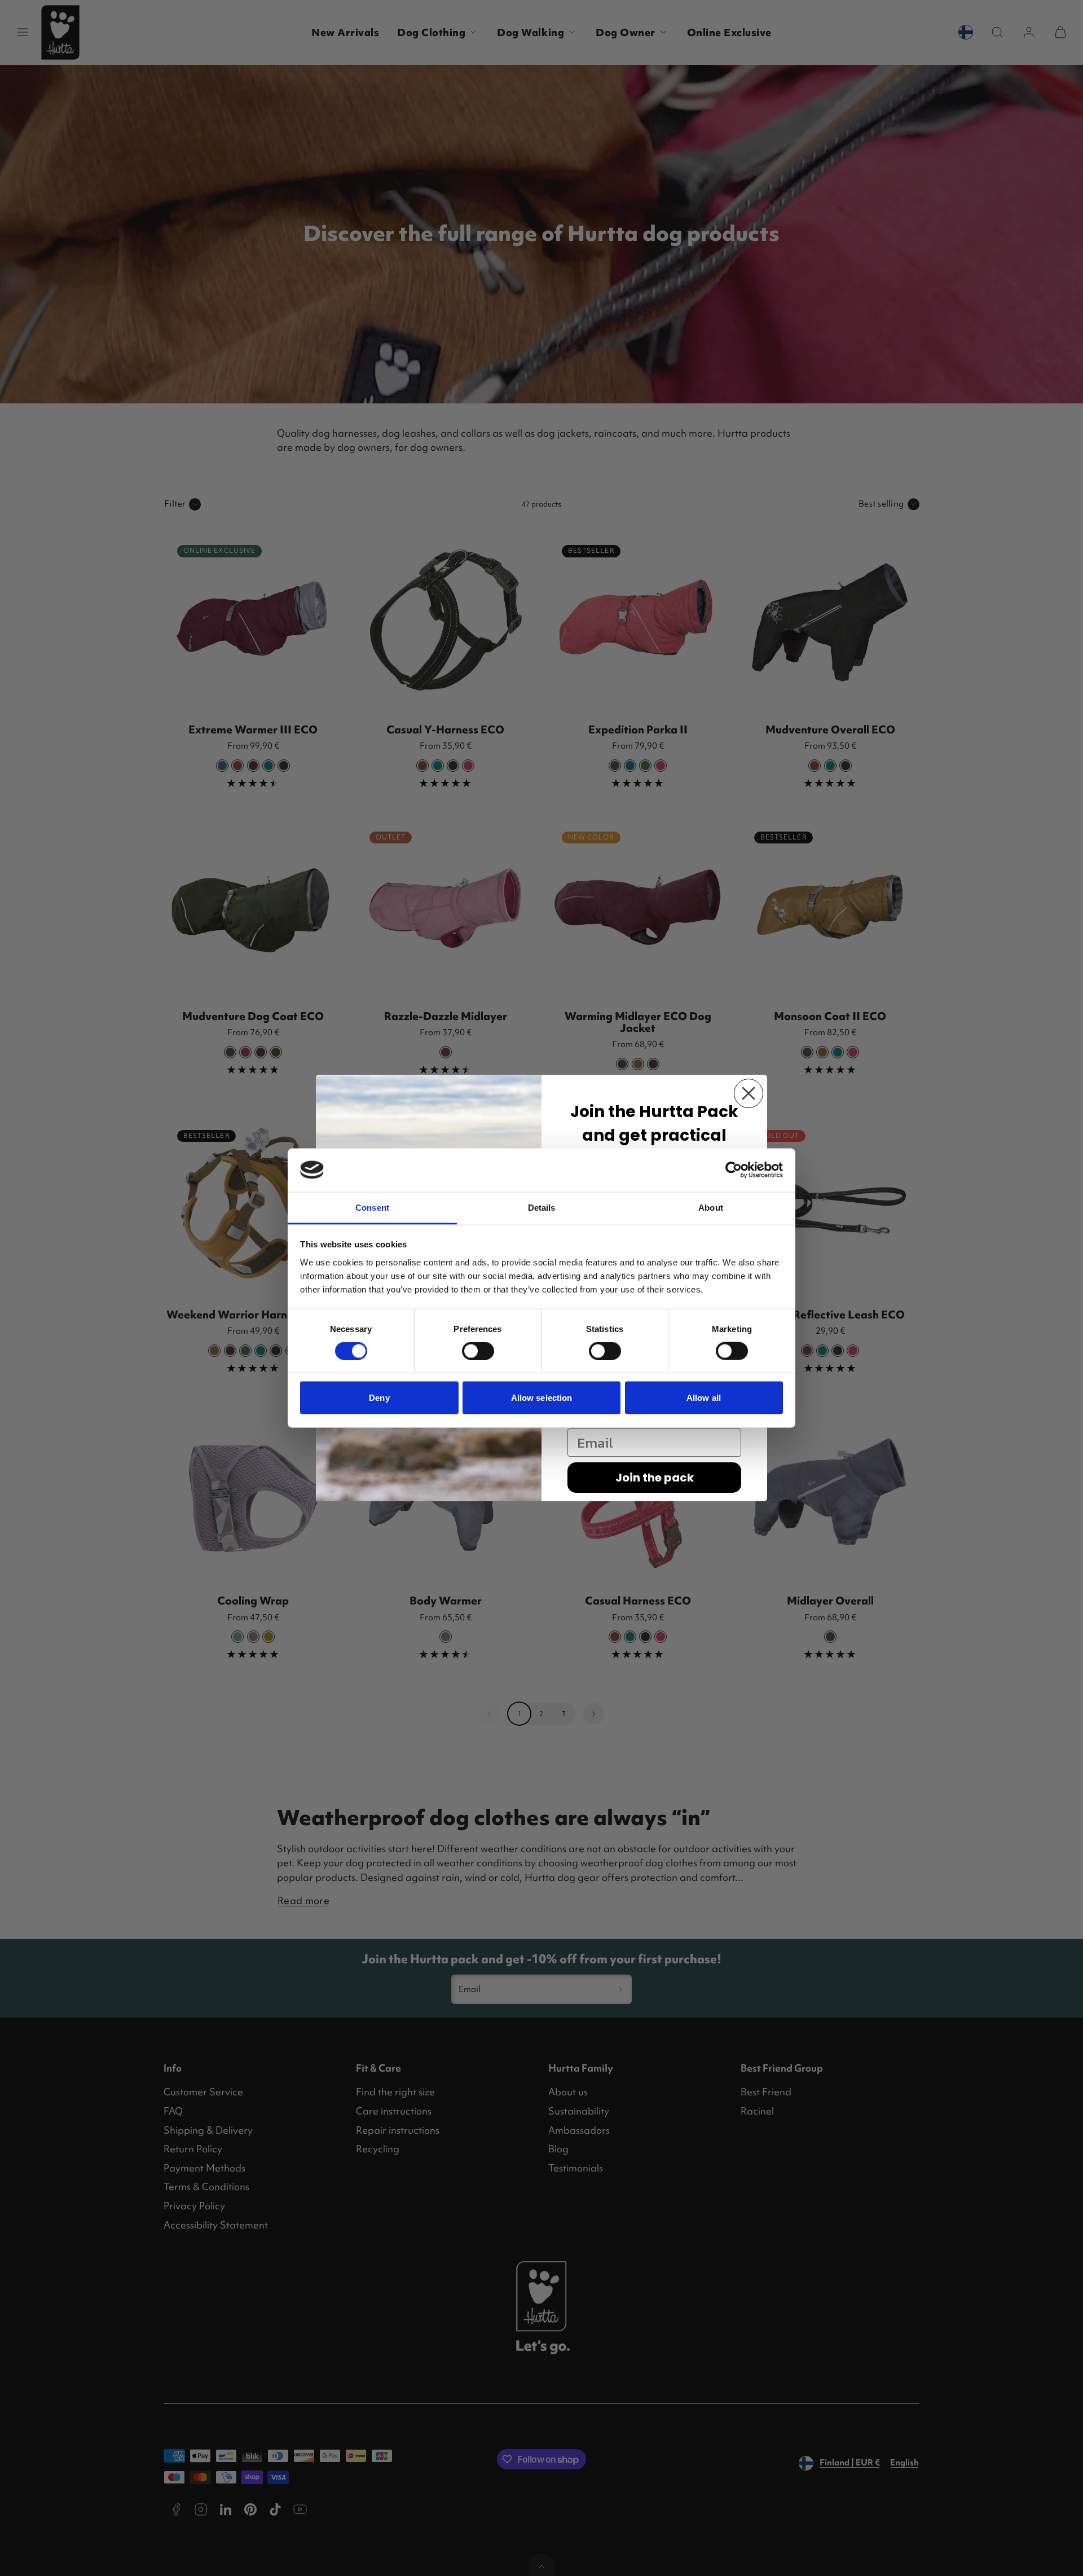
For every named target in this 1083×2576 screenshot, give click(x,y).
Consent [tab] (372, 1207)
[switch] (478, 1351)
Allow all (704, 1398)
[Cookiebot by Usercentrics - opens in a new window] (734, 1170)
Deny (379, 1398)
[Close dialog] (749, 1093)
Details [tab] (542, 1207)
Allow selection (542, 1398)
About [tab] (711, 1207)
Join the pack (655, 1478)
